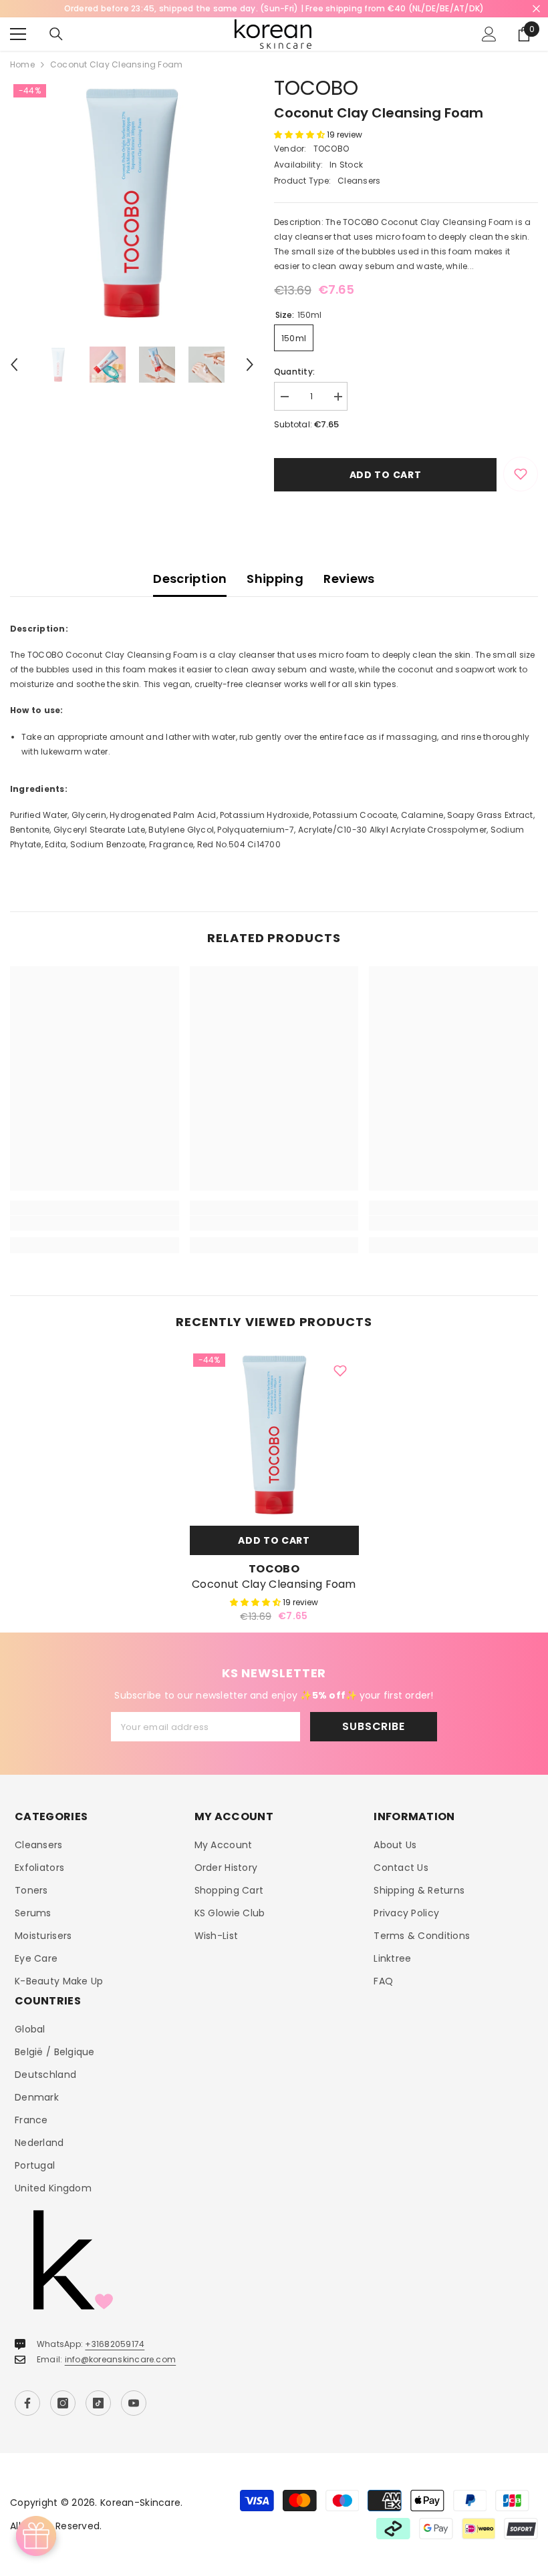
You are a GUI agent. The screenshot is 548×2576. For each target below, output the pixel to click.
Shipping (275, 579)
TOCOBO (316, 88)
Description (190, 579)
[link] (95, 1223)
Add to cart (386, 475)
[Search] (56, 34)
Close (536, 9)
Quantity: (294, 372)
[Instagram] (63, 2403)
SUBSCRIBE (373, 1726)
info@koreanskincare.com (121, 2359)
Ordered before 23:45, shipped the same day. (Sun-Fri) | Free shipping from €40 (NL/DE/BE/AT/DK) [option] (274, 8)
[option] (132, 203)
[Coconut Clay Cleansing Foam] (274, 1435)
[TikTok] (98, 2403)
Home (22, 64)
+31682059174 (115, 2344)
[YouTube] (134, 2403)
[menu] (18, 34)
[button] (14, 365)
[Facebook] (27, 2403)
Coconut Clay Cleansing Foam (274, 1584)
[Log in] (489, 34)
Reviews (349, 579)
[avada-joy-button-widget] (36, 2536)
